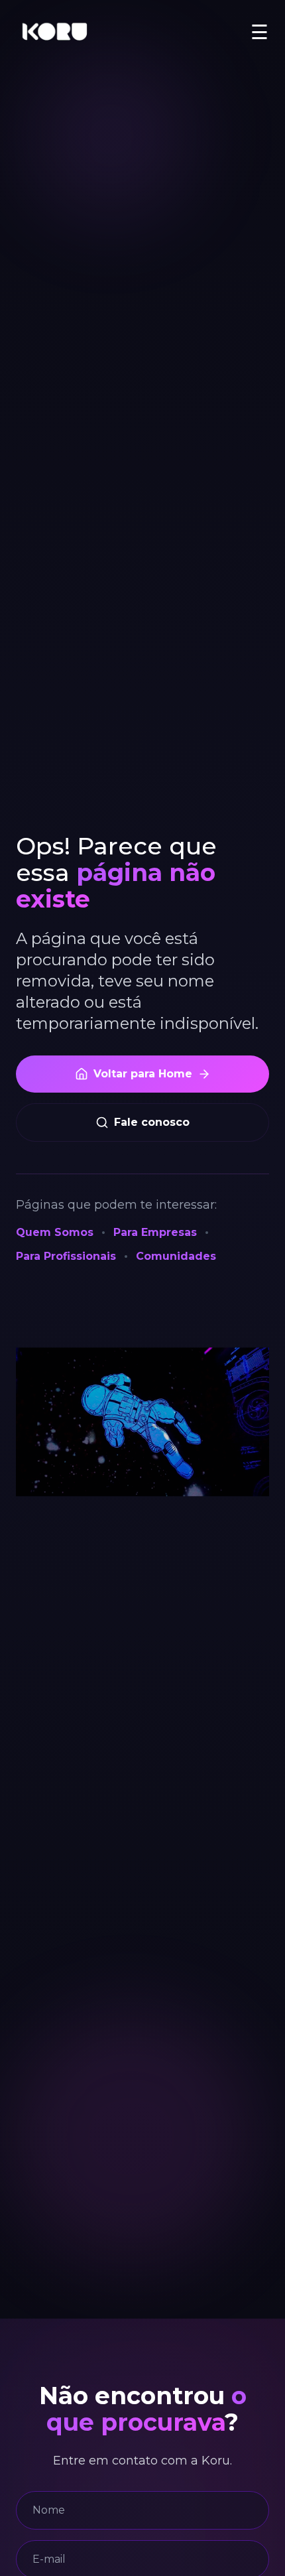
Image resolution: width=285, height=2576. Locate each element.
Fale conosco (152, 1122)
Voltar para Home (143, 1074)
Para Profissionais (66, 1256)
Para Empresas (155, 1232)
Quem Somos (55, 1232)
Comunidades (176, 1256)
